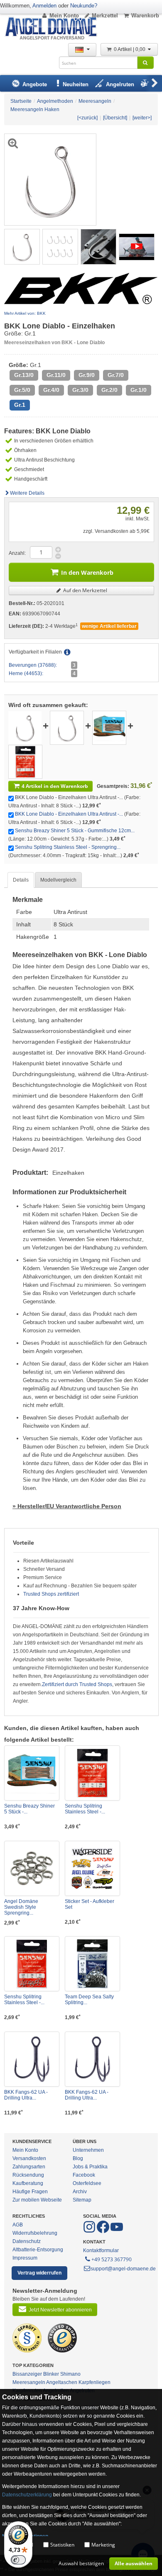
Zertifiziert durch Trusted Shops (77, 1684)
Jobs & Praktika (90, 2167)
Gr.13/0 (24, 375)
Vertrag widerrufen (39, 2273)
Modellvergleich (58, 880)
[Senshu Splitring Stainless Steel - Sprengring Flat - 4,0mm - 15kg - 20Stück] (25, 761)
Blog (78, 2158)
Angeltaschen (62, 2382)
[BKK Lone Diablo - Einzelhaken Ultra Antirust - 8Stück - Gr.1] (22, 246)
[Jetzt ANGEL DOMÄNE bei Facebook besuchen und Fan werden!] (90, 2231)
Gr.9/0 (87, 375)
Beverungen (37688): (33, 665)
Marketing (103, 2545)
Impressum (25, 2258)
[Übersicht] (115, 118)
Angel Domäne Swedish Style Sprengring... (21, 1907)
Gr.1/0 (139, 390)
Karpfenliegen (94, 2382)
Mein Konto (64, 16)
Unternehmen (88, 2150)
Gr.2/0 (109, 390)
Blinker (51, 2374)
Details (21, 880)
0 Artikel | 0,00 (130, 49)
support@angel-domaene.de (123, 2269)
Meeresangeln (29, 2382)
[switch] (18, 2560)
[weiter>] (142, 118)
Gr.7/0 (116, 375)
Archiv (80, 2192)
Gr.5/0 (22, 390)
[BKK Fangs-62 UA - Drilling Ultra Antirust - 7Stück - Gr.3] (92, 2059)
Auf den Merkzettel (85, 590)
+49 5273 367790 (112, 2259)
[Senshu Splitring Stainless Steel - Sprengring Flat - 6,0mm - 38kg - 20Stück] (32, 1964)
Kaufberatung (28, 2183)
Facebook (84, 2175)
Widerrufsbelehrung (35, 2233)
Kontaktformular (101, 2250)
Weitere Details (27, 493)
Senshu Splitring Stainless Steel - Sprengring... (68, 847)
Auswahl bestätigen (81, 2563)
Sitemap (82, 2200)
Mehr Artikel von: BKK (25, 313)
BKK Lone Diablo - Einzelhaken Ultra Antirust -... (69, 814)
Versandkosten (29, 2158)
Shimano (70, 2374)
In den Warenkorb (87, 572)
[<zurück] (87, 118)
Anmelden (44, 6)
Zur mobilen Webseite (37, 2200)
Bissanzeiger (27, 2374)
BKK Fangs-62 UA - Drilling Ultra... (26, 2095)
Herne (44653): (26, 673)
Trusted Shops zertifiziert (51, 1594)
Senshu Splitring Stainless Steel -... (85, 1809)
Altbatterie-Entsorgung (38, 2250)
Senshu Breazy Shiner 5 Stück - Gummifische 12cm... (75, 831)
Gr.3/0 (80, 390)
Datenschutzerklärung (27, 2495)
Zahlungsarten (29, 2167)
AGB (18, 2225)
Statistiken (62, 2545)
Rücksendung (28, 2175)
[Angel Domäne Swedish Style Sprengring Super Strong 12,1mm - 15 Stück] (32, 1868)
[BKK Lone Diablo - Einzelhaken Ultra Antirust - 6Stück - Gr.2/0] (67, 727)
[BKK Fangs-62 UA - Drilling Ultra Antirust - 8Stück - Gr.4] (32, 2059)
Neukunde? (84, 6)
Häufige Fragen (30, 2192)
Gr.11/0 (56, 375)
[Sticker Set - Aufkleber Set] (92, 1868)
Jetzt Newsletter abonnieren (60, 2310)
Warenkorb (145, 16)
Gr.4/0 (51, 390)
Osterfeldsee (87, 2183)
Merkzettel (105, 16)
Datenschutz (27, 2241)
